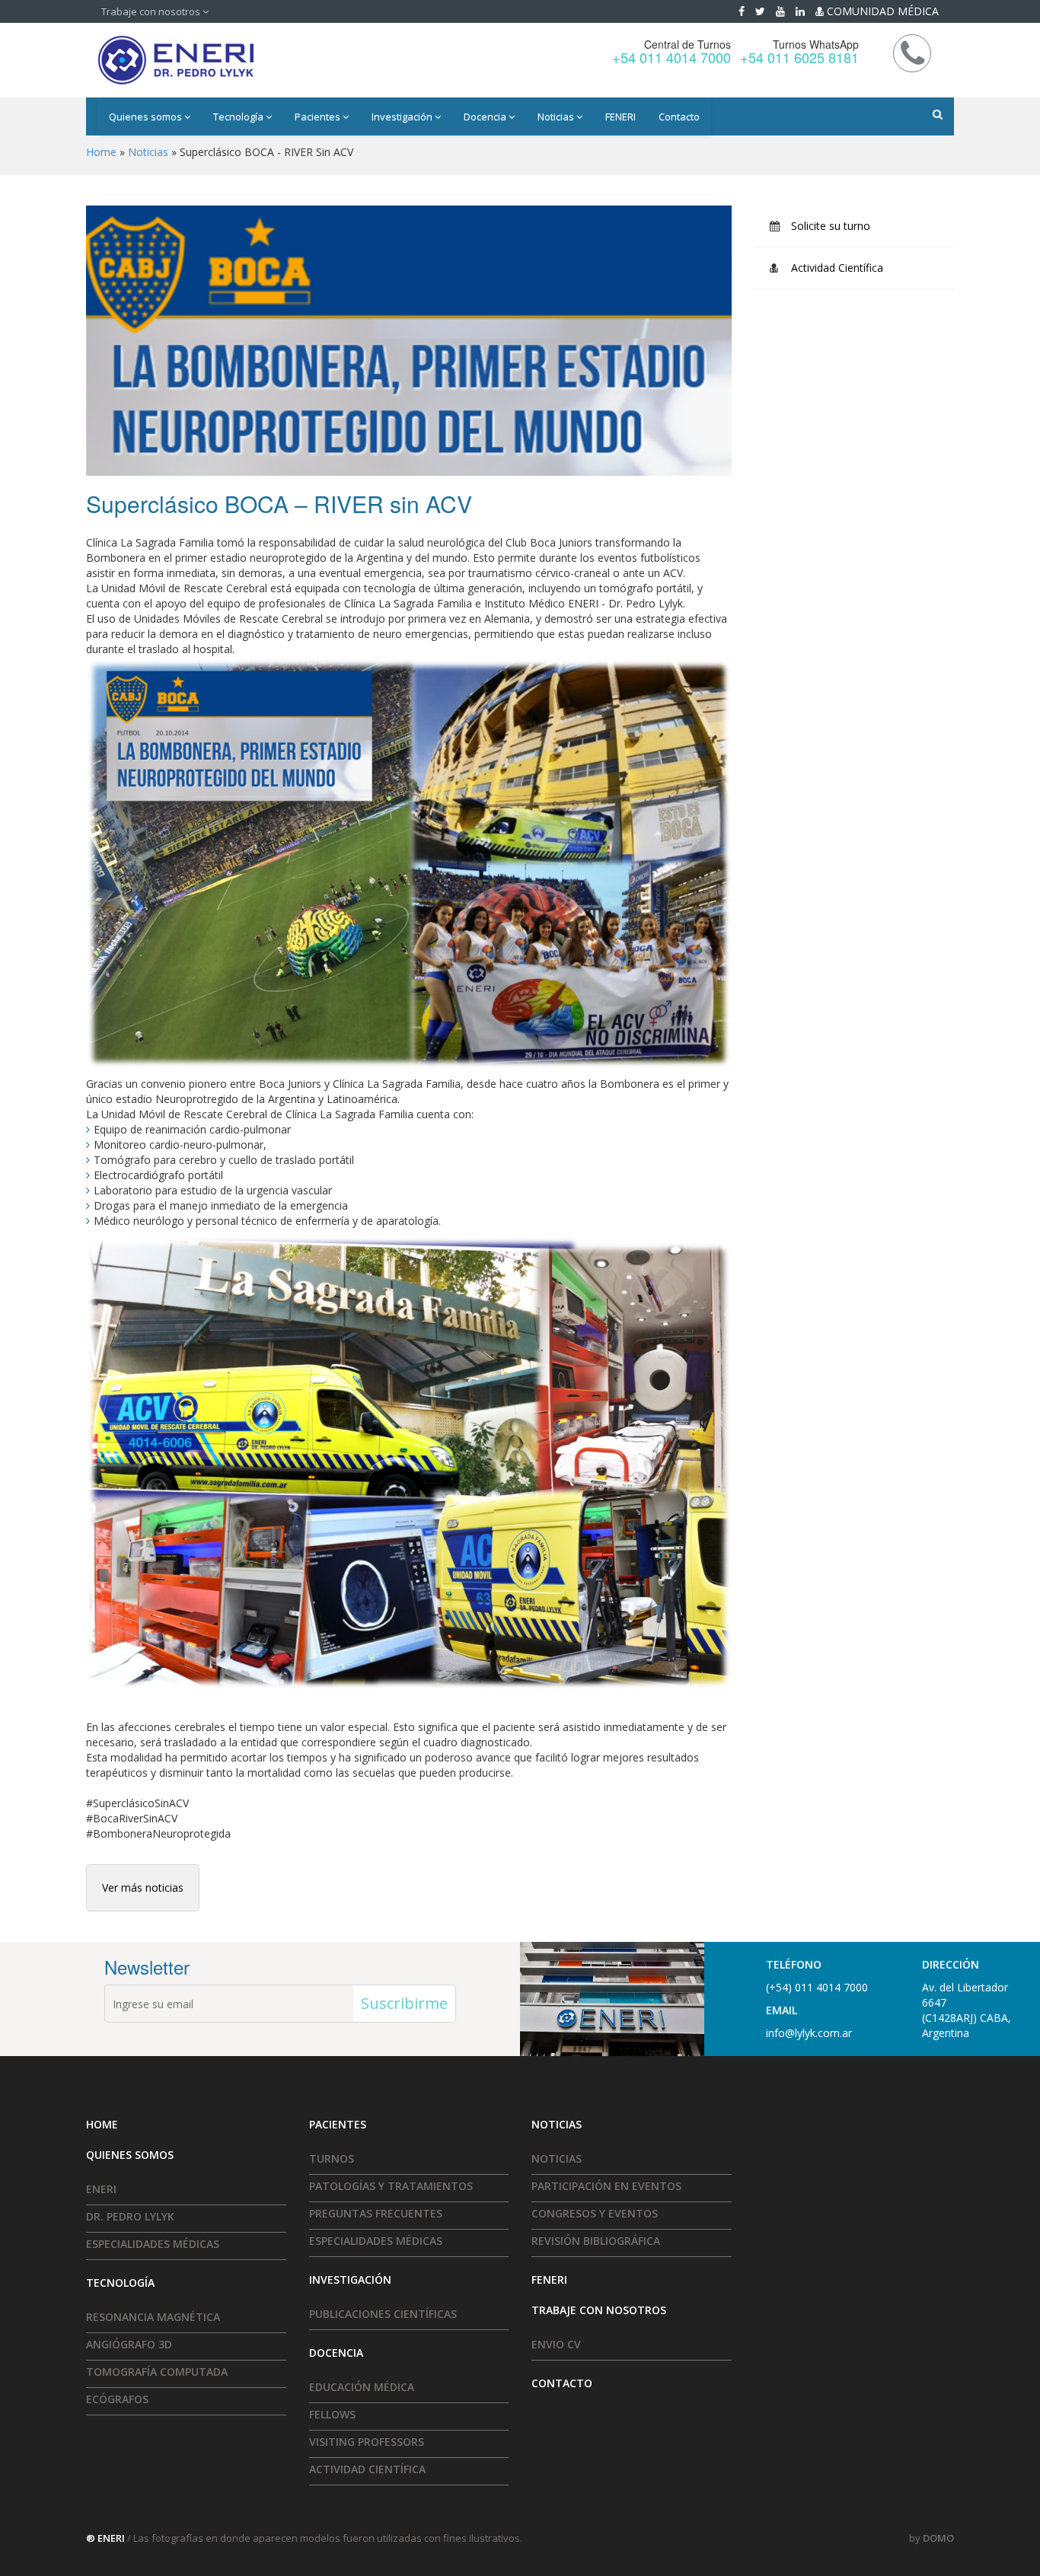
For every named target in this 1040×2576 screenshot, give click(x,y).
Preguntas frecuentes (376, 2213)
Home (101, 152)
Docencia (486, 116)
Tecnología (239, 116)
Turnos (332, 2158)
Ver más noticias (143, 1887)
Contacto (679, 116)
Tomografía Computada (157, 2372)
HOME (102, 2124)
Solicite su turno (831, 226)
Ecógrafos (117, 2399)
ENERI (101, 2189)
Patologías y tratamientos (391, 2186)
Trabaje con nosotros (152, 11)
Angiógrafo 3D (129, 2344)
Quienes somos (147, 116)
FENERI (620, 116)
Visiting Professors (367, 2442)
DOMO (938, 2538)
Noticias (557, 116)
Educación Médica (362, 2387)
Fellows (332, 2414)
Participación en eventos (606, 2186)
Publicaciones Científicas (383, 2314)
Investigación (403, 116)
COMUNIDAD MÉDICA (881, 11)
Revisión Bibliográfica (596, 2241)
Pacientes (319, 116)
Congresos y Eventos (595, 2213)
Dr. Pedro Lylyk (130, 2216)
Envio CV (556, 2344)
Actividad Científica (837, 268)
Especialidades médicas (153, 2244)
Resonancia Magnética (153, 2317)
